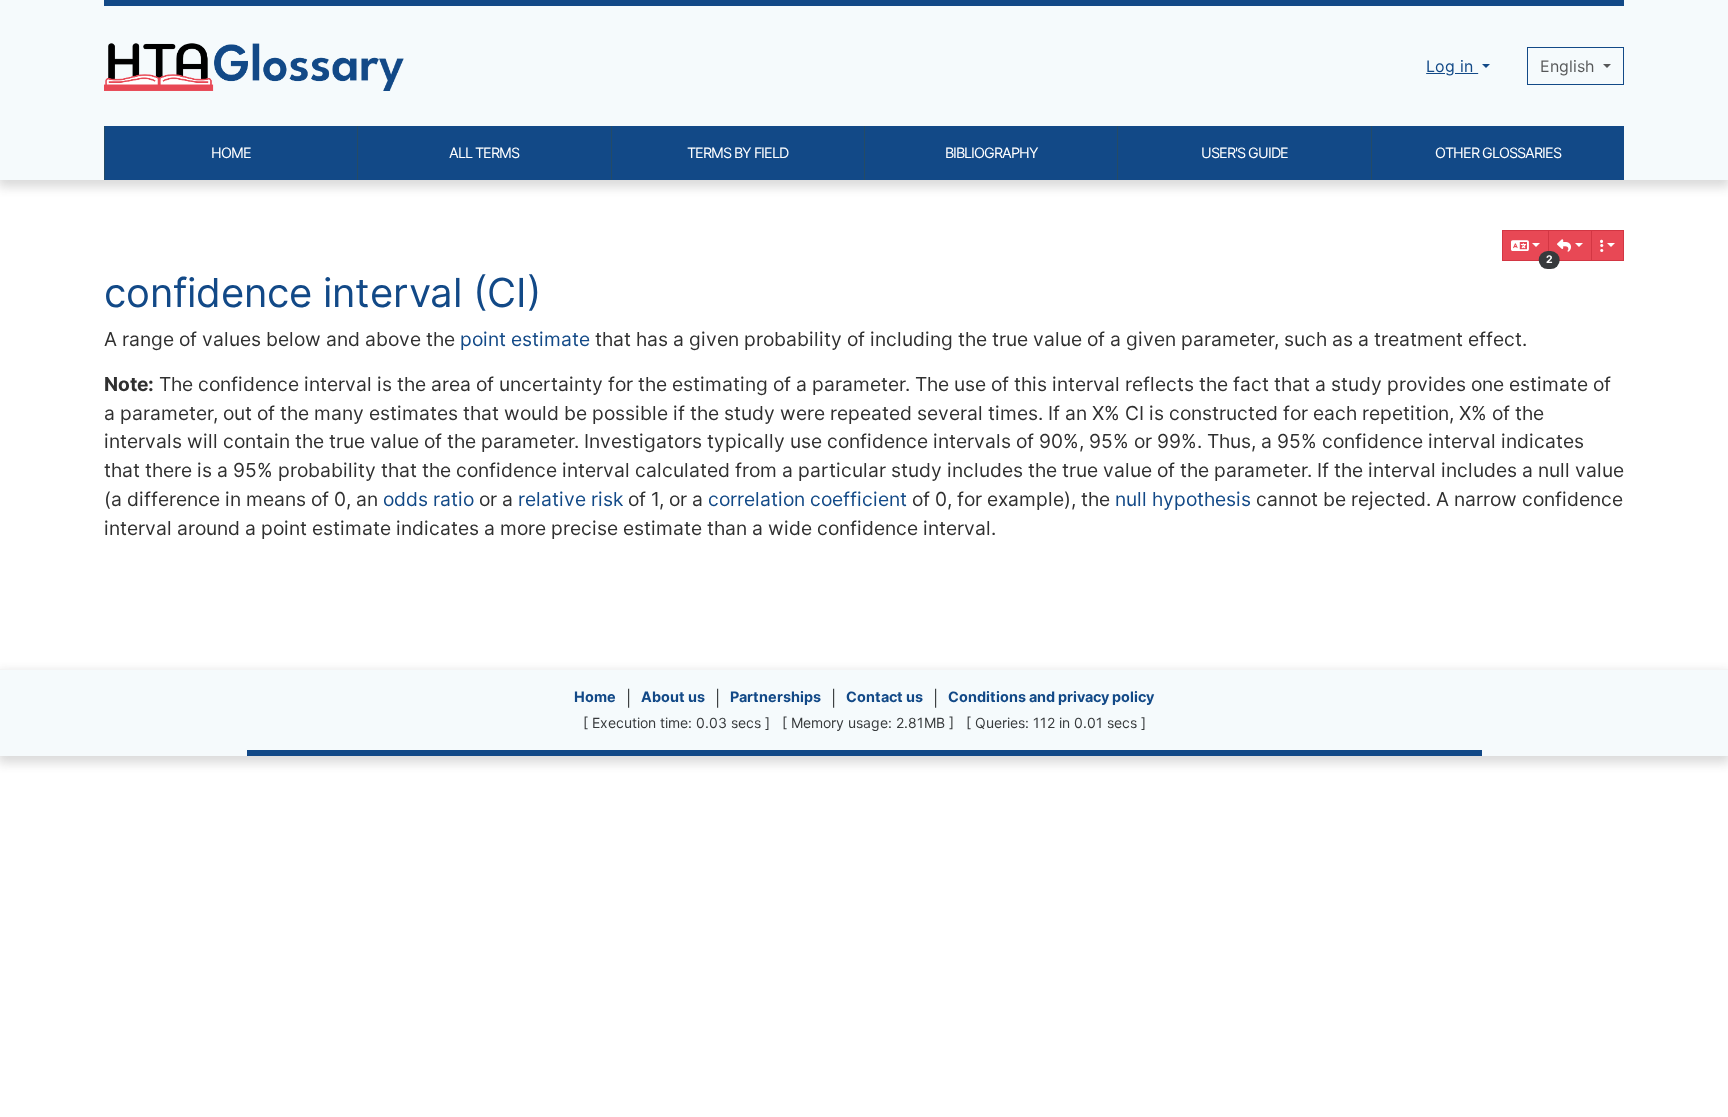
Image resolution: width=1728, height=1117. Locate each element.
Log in (1452, 66)
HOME (231, 152)
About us (673, 696)
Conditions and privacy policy (1051, 696)
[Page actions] (1608, 245)
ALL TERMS (484, 152)
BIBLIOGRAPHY (991, 152)
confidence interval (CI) (322, 292)
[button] (1570, 245)
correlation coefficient (807, 499)
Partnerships (775, 696)
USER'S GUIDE (1244, 152)
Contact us (884, 696)
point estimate (525, 339)
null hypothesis (1183, 499)
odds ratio (428, 499)
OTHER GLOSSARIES (1498, 152)
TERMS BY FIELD (737, 152)
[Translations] (1526, 245)
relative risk (570, 499)
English (1569, 66)
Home (595, 696)
